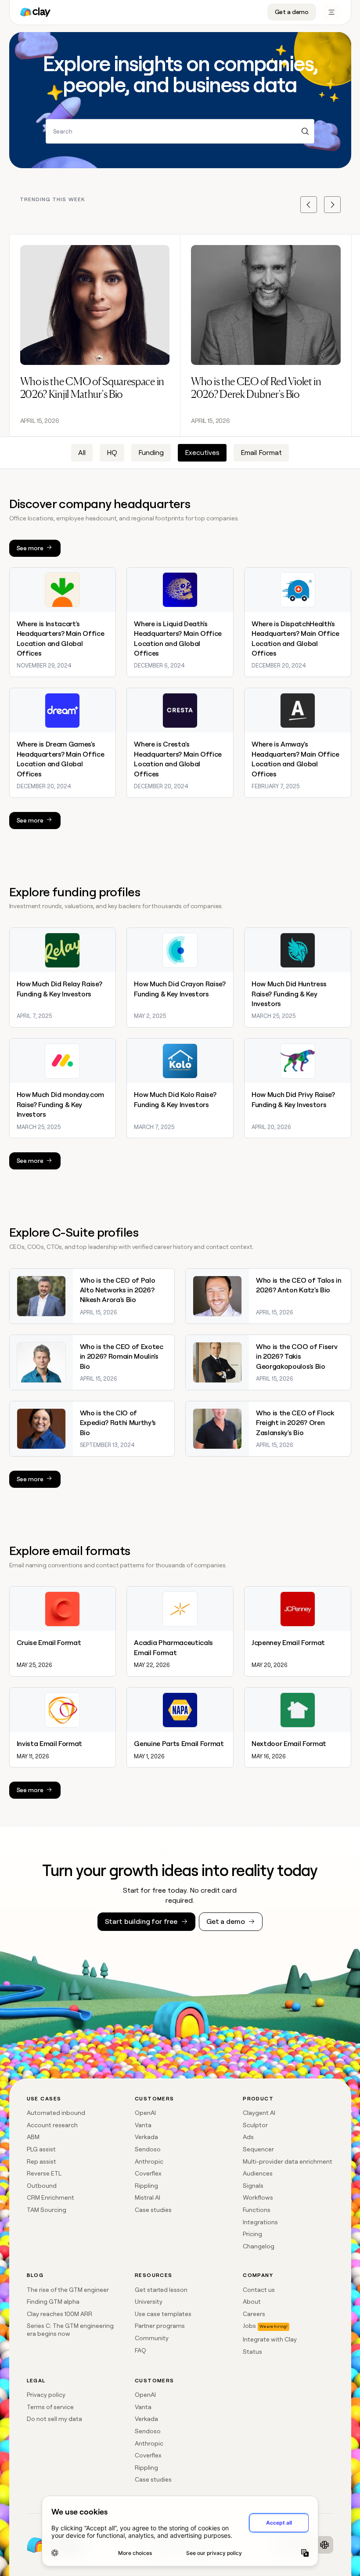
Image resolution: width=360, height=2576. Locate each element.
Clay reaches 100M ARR (59, 2314)
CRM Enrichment (50, 2197)
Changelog (259, 2246)
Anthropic (149, 2161)
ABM (33, 2137)
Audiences (258, 2173)
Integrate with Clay (270, 2339)
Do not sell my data (54, 2419)
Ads (248, 2137)
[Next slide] (332, 205)
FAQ (140, 2350)
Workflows (258, 2197)
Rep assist (41, 2161)
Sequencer (258, 2149)
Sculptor (255, 2125)
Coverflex (148, 2173)
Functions (257, 2210)
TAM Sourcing (47, 2210)
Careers (254, 2314)
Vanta (143, 2125)
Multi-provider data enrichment (288, 2161)
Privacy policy (46, 2395)
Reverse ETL (44, 2173)
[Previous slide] (309, 205)
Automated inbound (56, 2113)
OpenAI (145, 2113)
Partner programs (160, 2326)
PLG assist (41, 2149)
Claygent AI (259, 2113)
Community (152, 2338)
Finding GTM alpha (53, 2302)
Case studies (153, 2210)
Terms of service (50, 2407)
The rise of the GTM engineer (68, 2290)
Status (252, 2352)
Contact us (259, 2290)
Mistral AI (148, 2197)
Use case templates (163, 2314)
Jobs (249, 2326)
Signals (253, 2186)
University (149, 2302)
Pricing (252, 2234)
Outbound (42, 2186)
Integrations (260, 2222)
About (252, 2302)
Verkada (146, 2137)
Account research (52, 2125)
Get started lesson (161, 2290)
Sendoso (148, 2149)
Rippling (146, 2186)
